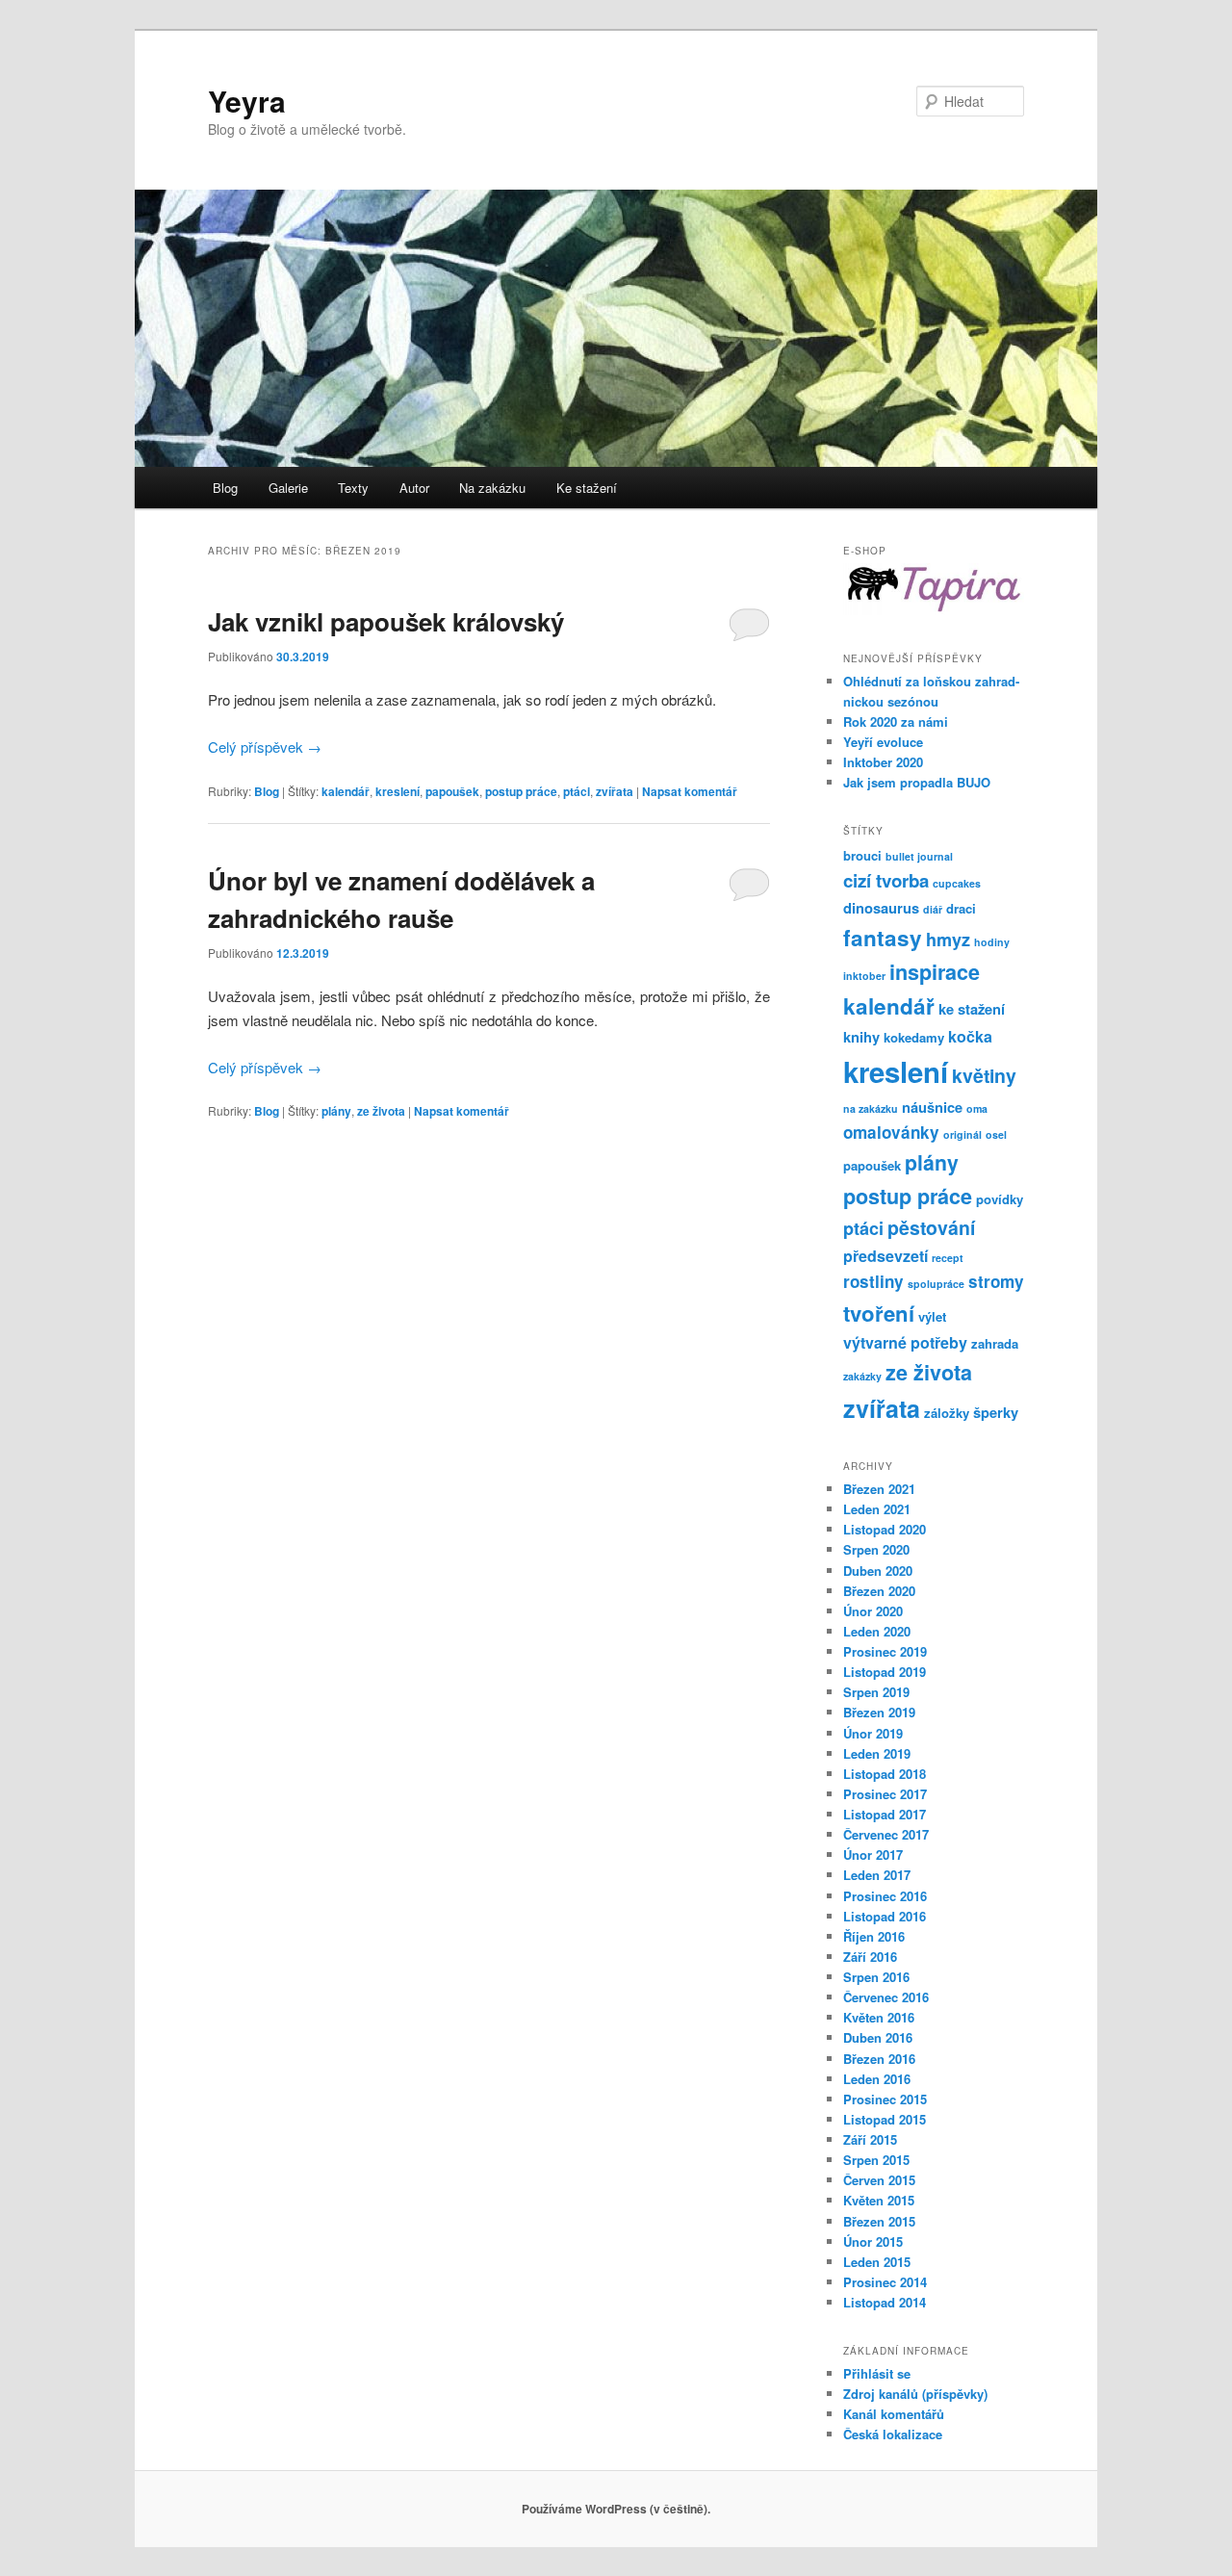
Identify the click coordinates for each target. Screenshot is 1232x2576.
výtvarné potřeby (905, 1342)
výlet (932, 1316)
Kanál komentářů (894, 2414)
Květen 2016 (879, 2017)
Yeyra (247, 101)
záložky (947, 1413)
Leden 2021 (877, 1509)
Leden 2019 (877, 1753)
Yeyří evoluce (883, 742)
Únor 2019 (873, 1733)
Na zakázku (492, 488)
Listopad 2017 (885, 1814)
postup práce (521, 791)
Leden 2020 (877, 1631)
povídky (1000, 1199)
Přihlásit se (877, 2373)
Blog (225, 488)
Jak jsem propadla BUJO (917, 782)
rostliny (873, 1281)
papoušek (452, 791)
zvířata (615, 791)
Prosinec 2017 (885, 1794)
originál (962, 1134)
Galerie (288, 488)
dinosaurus (881, 908)
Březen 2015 (879, 2221)
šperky (996, 1412)
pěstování (931, 1227)
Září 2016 (870, 1957)
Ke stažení (587, 488)
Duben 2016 (878, 2037)
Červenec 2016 (886, 1997)
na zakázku (871, 1108)
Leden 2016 (877, 2079)
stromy (996, 1281)
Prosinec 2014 (885, 2282)
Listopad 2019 (885, 1672)
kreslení (398, 791)
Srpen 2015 (876, 2160)
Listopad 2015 (885, 2119)
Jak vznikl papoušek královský (386, 621)
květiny (984, 1075)
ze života (381, 1111)
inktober (864, 976)
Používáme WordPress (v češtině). (616, 2509)
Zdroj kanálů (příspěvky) (915, 2394)
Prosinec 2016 (885, 1896)
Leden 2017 (877, 1875)
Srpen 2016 (876, 1977)
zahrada (995, 1343)
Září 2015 (870, 2139)
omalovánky (891, 1132)
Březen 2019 (879, 1712)
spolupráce (936, 1284)
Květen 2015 (879, 2200)
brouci (862, 855)
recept (948, 1258)
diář (933, 909)
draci (961, 908)
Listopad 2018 (885, 1774)
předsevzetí (885, 1256)
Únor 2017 (873, 1855)
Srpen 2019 (876, 1692)
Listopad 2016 (885, 1916)
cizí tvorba (886, 880)
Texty (353, 488)
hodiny (992, 942)
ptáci (577, 791)
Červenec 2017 (886, 1834)
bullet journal (919, 856)
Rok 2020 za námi (896, 721)
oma (977, 1108)
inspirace (935, 972)
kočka (970, 1036)
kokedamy (914, 1037)
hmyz (948, 940)
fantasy (883, 938)
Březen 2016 (879, 2059)
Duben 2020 (878, 1571)
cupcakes (957, 883)
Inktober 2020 (883, 762)
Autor (414, 488)
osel (996, 1134)
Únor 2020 (873, 1611)
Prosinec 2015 (885, 2099)
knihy (861, 1037)
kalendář (346, 791)
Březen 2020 (879, 1591)
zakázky (862, 1376)
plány (336, 1111)
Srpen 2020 (876, 1549)
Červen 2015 (879, 2180)
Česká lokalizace (893, 2434)
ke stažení (972, 1009)
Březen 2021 (879, 1489)
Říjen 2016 (874, 1936)
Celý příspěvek (265, 747)
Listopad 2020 (885, 1529)
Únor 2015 (873, 2241)
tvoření (879, 1313)
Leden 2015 (877, 2262)
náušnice (932, 1107)
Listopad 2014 (885, 2302)
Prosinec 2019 (885, 1651)
